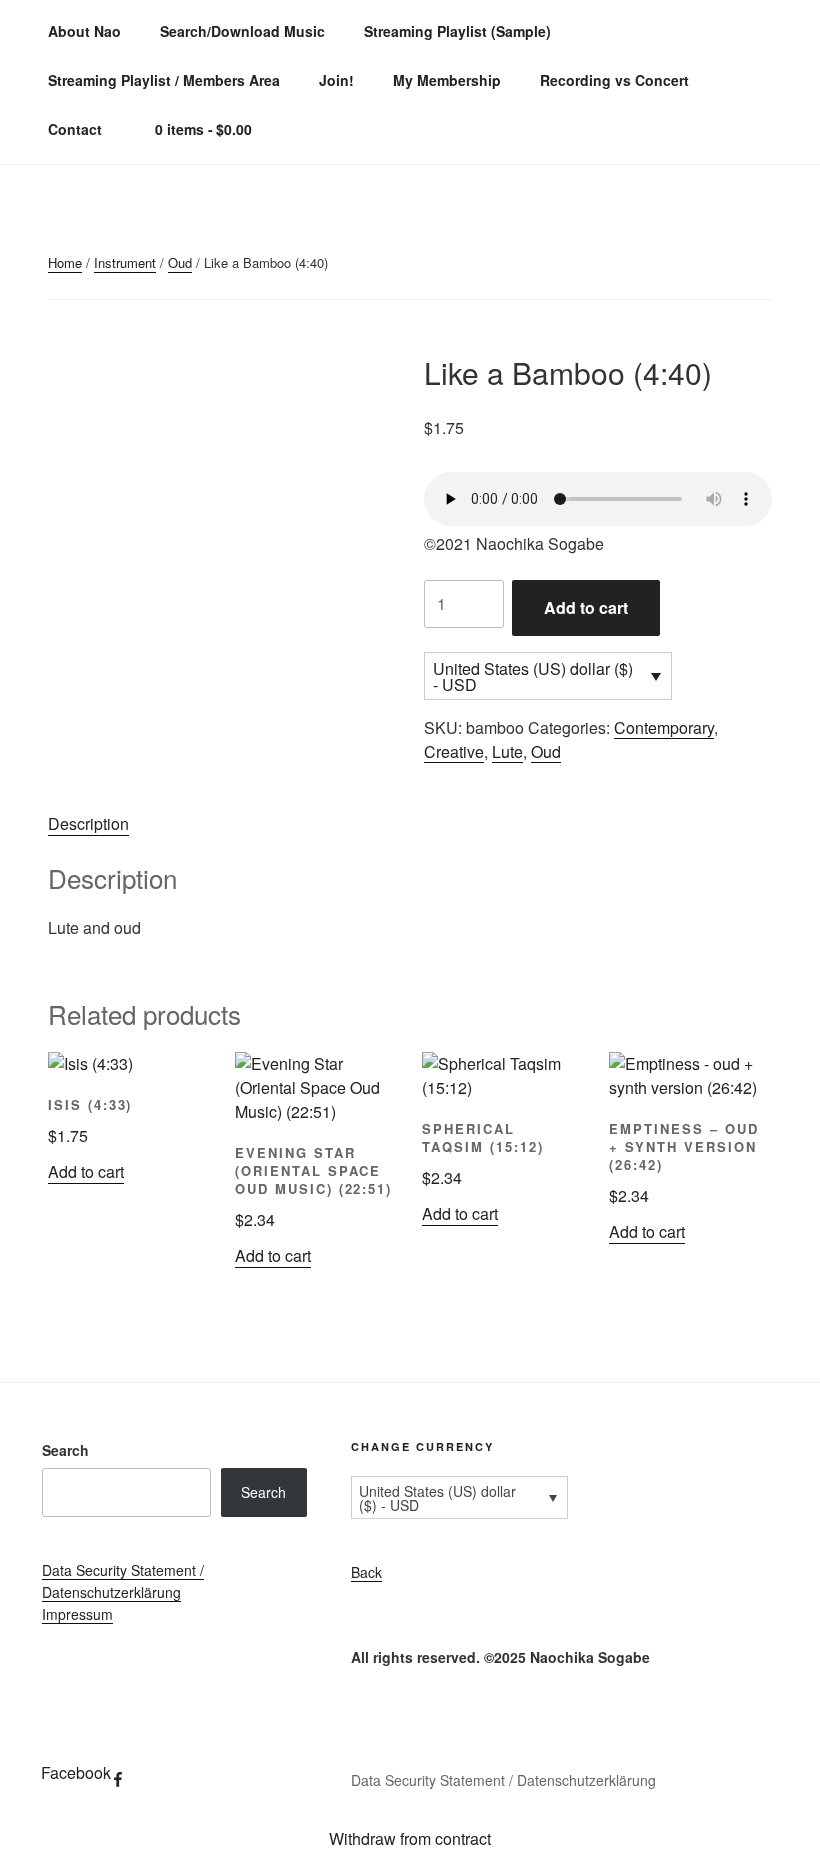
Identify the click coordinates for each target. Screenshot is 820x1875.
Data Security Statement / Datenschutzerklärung (503, 1780)
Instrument (125, 262)
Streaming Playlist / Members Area (164, 80)
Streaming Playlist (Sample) (457, 31)
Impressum (77, 1614)
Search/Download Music (242, 31)
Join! (336, 80)
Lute (507, 751)
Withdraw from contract (410, 1838)
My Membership (447, 80)
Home (65, 262)
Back (366, 1572)
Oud (180, 262)
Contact (75, 129)
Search (65, 1450)
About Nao (84, 31)
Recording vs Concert (614, 80)
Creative (454, 751)
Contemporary (664, 727)
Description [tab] (88, 823)
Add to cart (586, 607)
